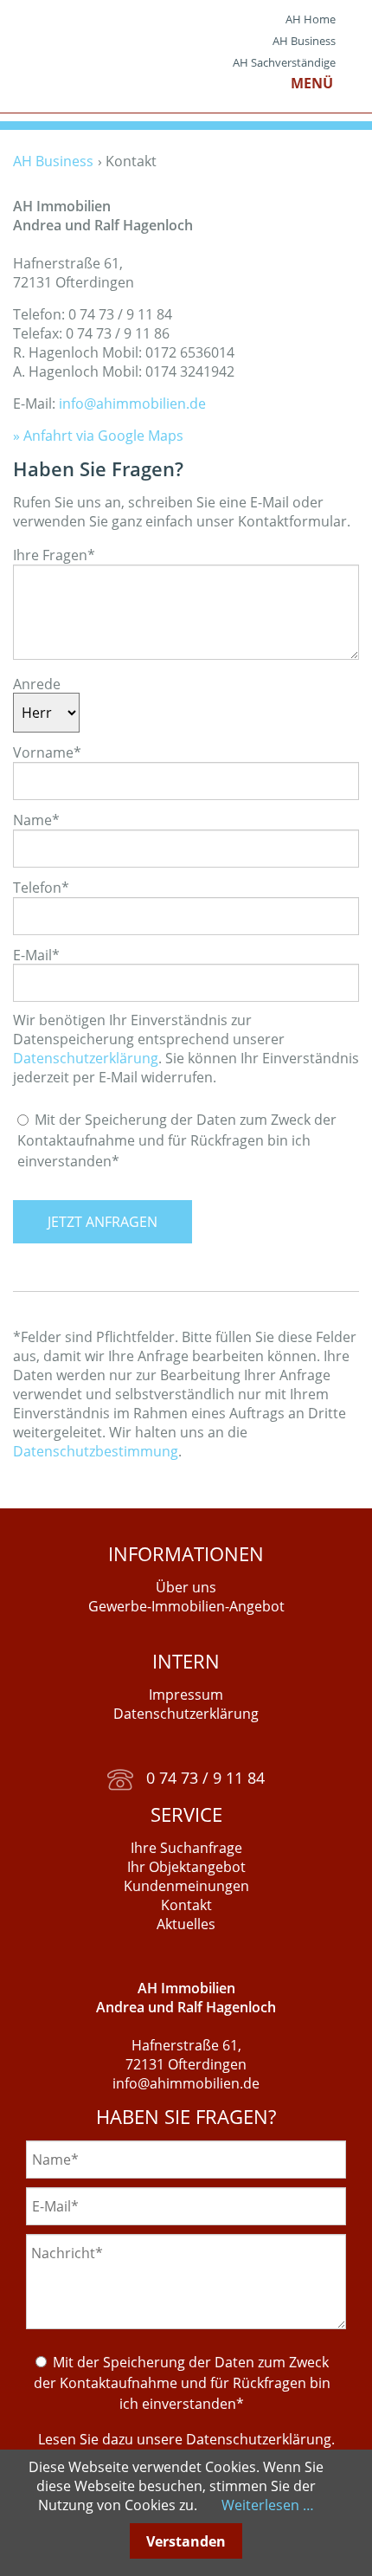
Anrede (37, 683)
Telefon (41, 888)
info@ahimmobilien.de (132, 404)
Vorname (47, 752)
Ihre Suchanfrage (186, 1848)
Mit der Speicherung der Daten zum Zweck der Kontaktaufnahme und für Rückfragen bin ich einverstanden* (177, 1140)
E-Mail (36, 954)
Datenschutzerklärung (86, 1058)
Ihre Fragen (54, 555)
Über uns (186, 1587)
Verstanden (186, 2541)
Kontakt (186, 1905)
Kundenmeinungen (186, 1886)
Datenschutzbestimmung (96, 1451)
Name (36, 820)
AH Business (304, 41)
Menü (312, 83)
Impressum (186, 1695)
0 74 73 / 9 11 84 (199, 1778)
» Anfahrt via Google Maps (98, 436)
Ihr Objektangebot (186, 1867)
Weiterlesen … (268, 2505)
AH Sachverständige (284, 62)
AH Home (311, 19)
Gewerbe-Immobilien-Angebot (186, 1606)
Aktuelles (186, 1924)
